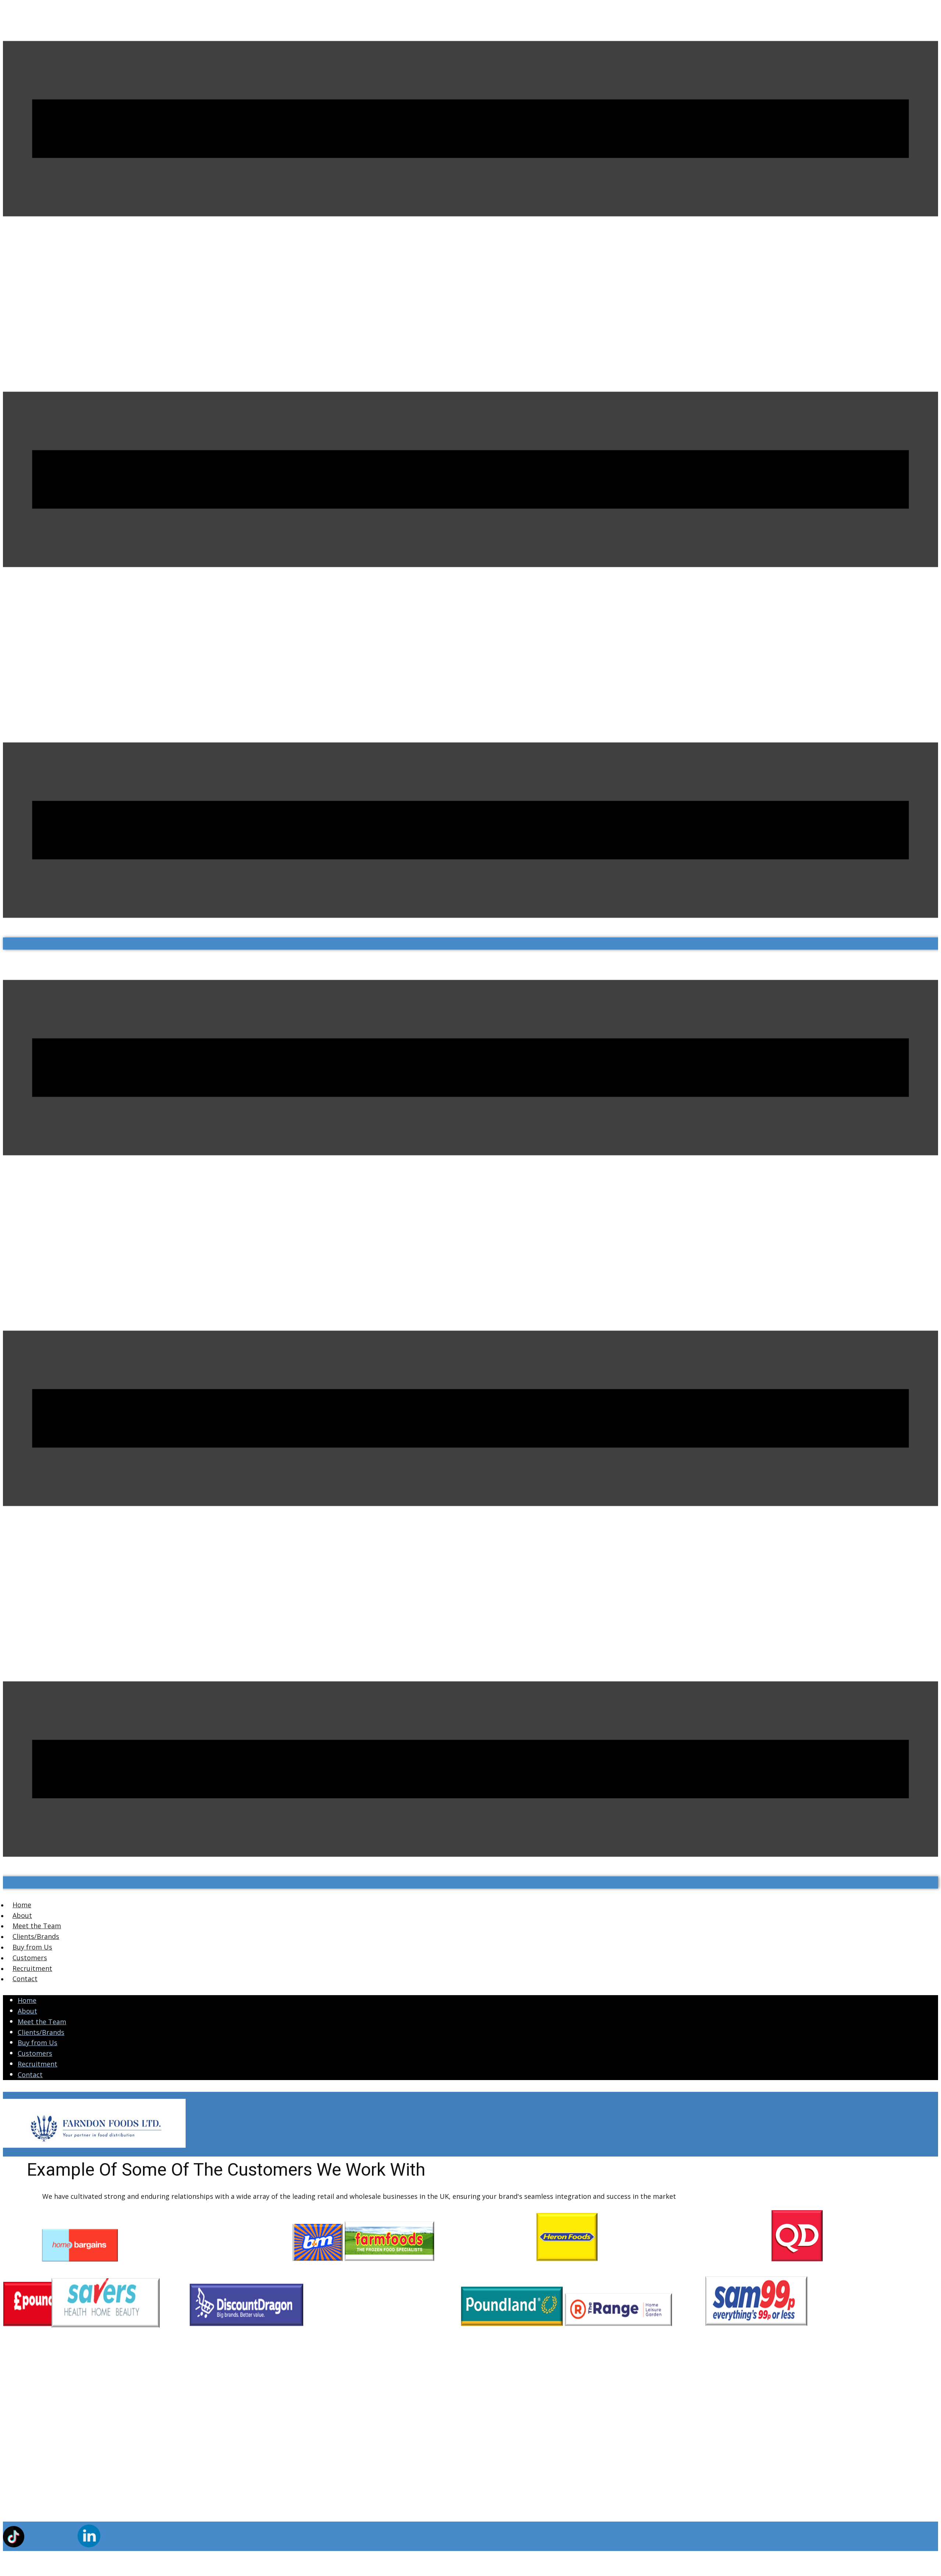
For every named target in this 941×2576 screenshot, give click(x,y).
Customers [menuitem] (30, 1958)
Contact (30, 2075)
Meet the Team (42, 2022)
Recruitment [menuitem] (32, 1968)
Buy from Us (37, 2043)
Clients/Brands (41, 2032)
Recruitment (37, 2064)
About (27, 2011)
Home (27, 2000)
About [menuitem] (22, 1915)
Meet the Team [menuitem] (37, 1926)
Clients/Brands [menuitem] (36, 1936)
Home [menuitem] (22, 1905)
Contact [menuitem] (25, 1979)
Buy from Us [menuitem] (32, 1947)
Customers (35, 2053)
